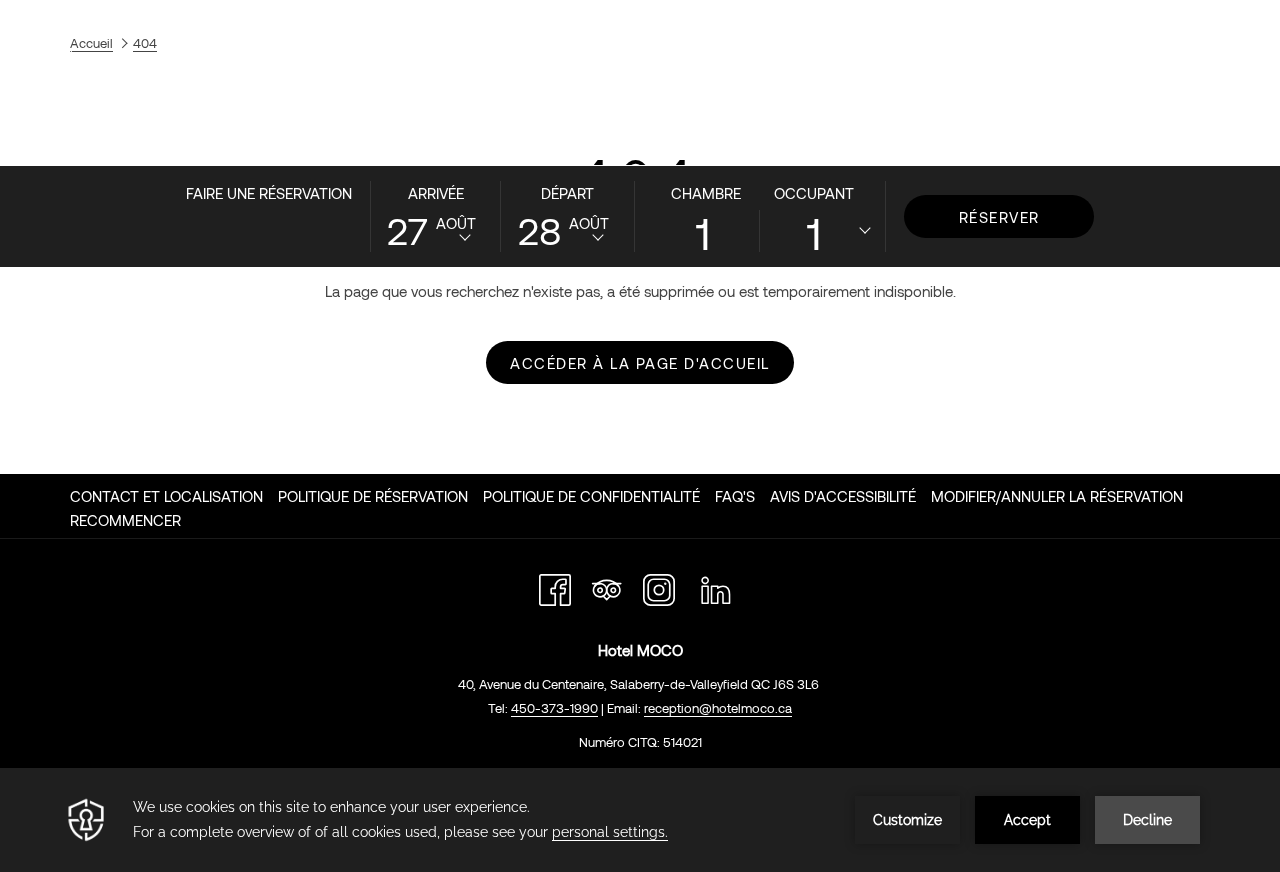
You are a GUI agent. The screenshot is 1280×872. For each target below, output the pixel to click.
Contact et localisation (166, 496)
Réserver (999, 217)
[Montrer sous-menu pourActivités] (1059, 138)
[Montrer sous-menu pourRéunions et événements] (908, 138)
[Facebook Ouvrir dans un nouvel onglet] (555, 586)
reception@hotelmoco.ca (718, 708)
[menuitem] (153, 138)
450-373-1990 (1171, 52)
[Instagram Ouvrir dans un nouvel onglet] (659, 586)
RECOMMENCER (125, 520)
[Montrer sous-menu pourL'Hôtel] (216, 138)
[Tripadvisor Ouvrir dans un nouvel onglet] (607, 586)
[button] (435, 215)
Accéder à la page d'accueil (640, 363)
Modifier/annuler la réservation (1057, 496)
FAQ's (735, 496)
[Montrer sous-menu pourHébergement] (410, 138)
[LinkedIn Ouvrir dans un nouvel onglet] (716, 586)
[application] (640, 820)
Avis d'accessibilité (843, 496)
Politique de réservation (373, 496)
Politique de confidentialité (591, 496)
